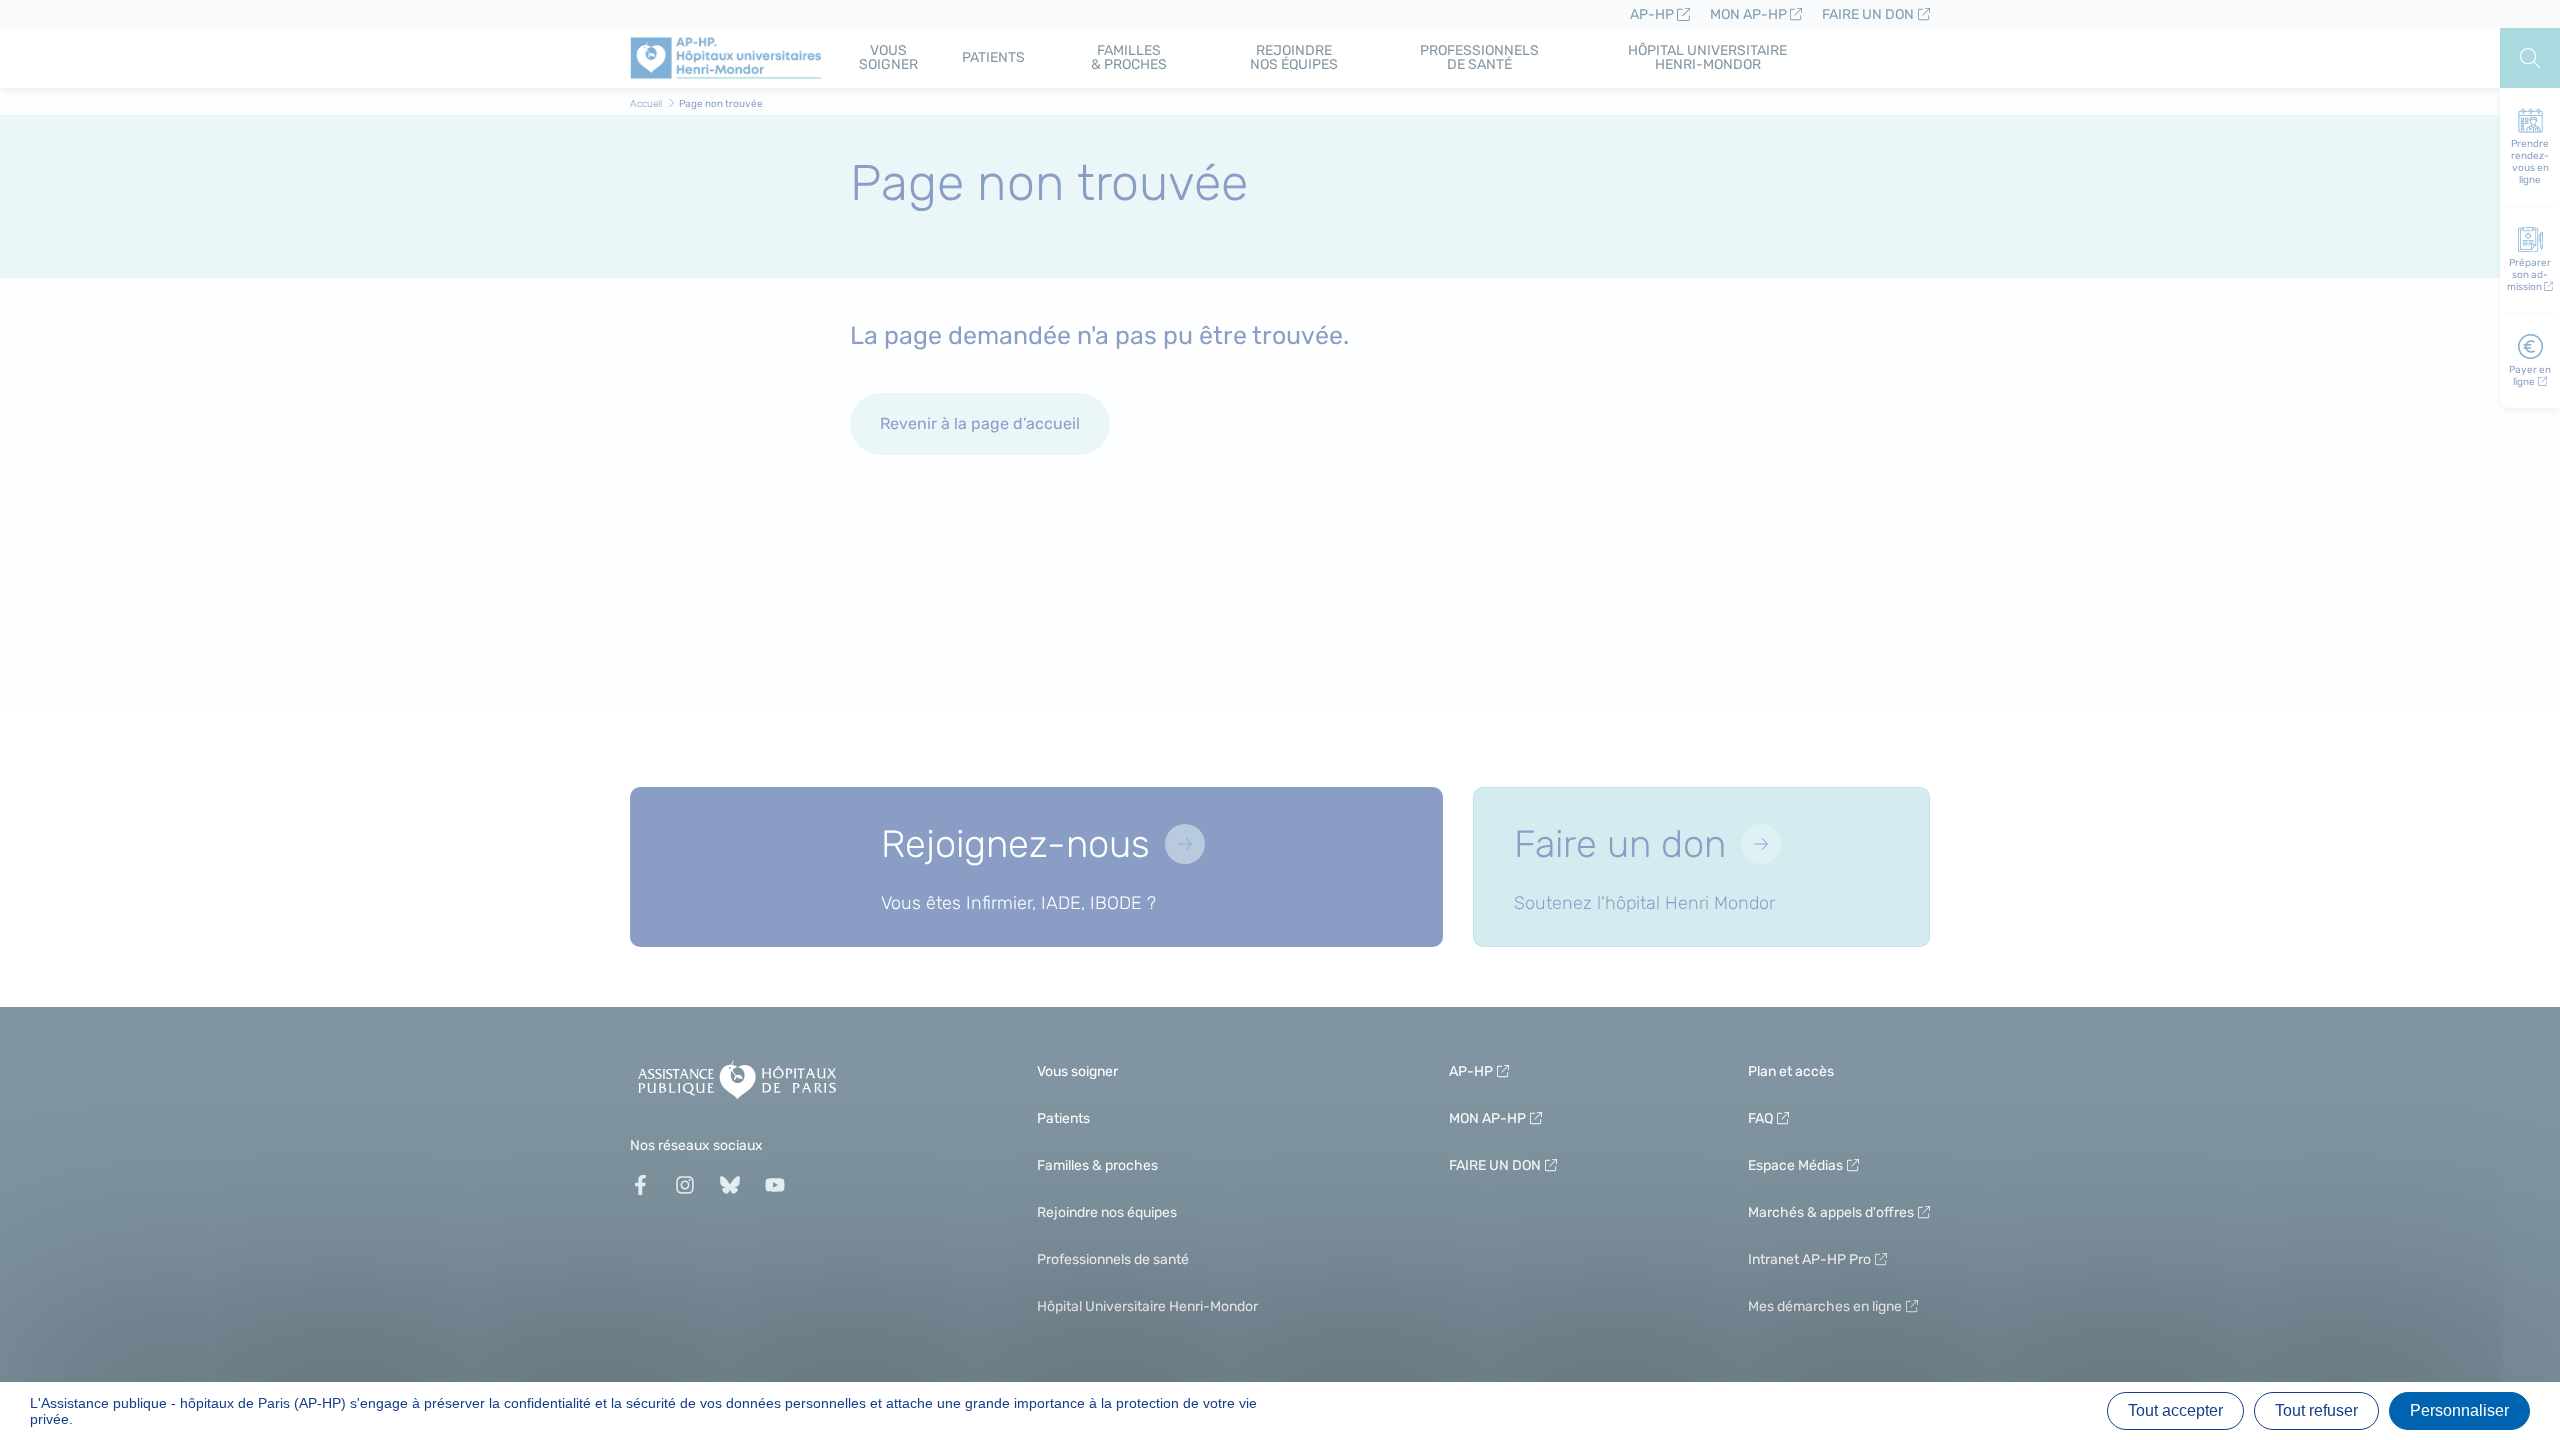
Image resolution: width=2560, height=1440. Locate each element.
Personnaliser (2459, 1410)
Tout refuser (2316, 1410)
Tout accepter (2175, 1410)
